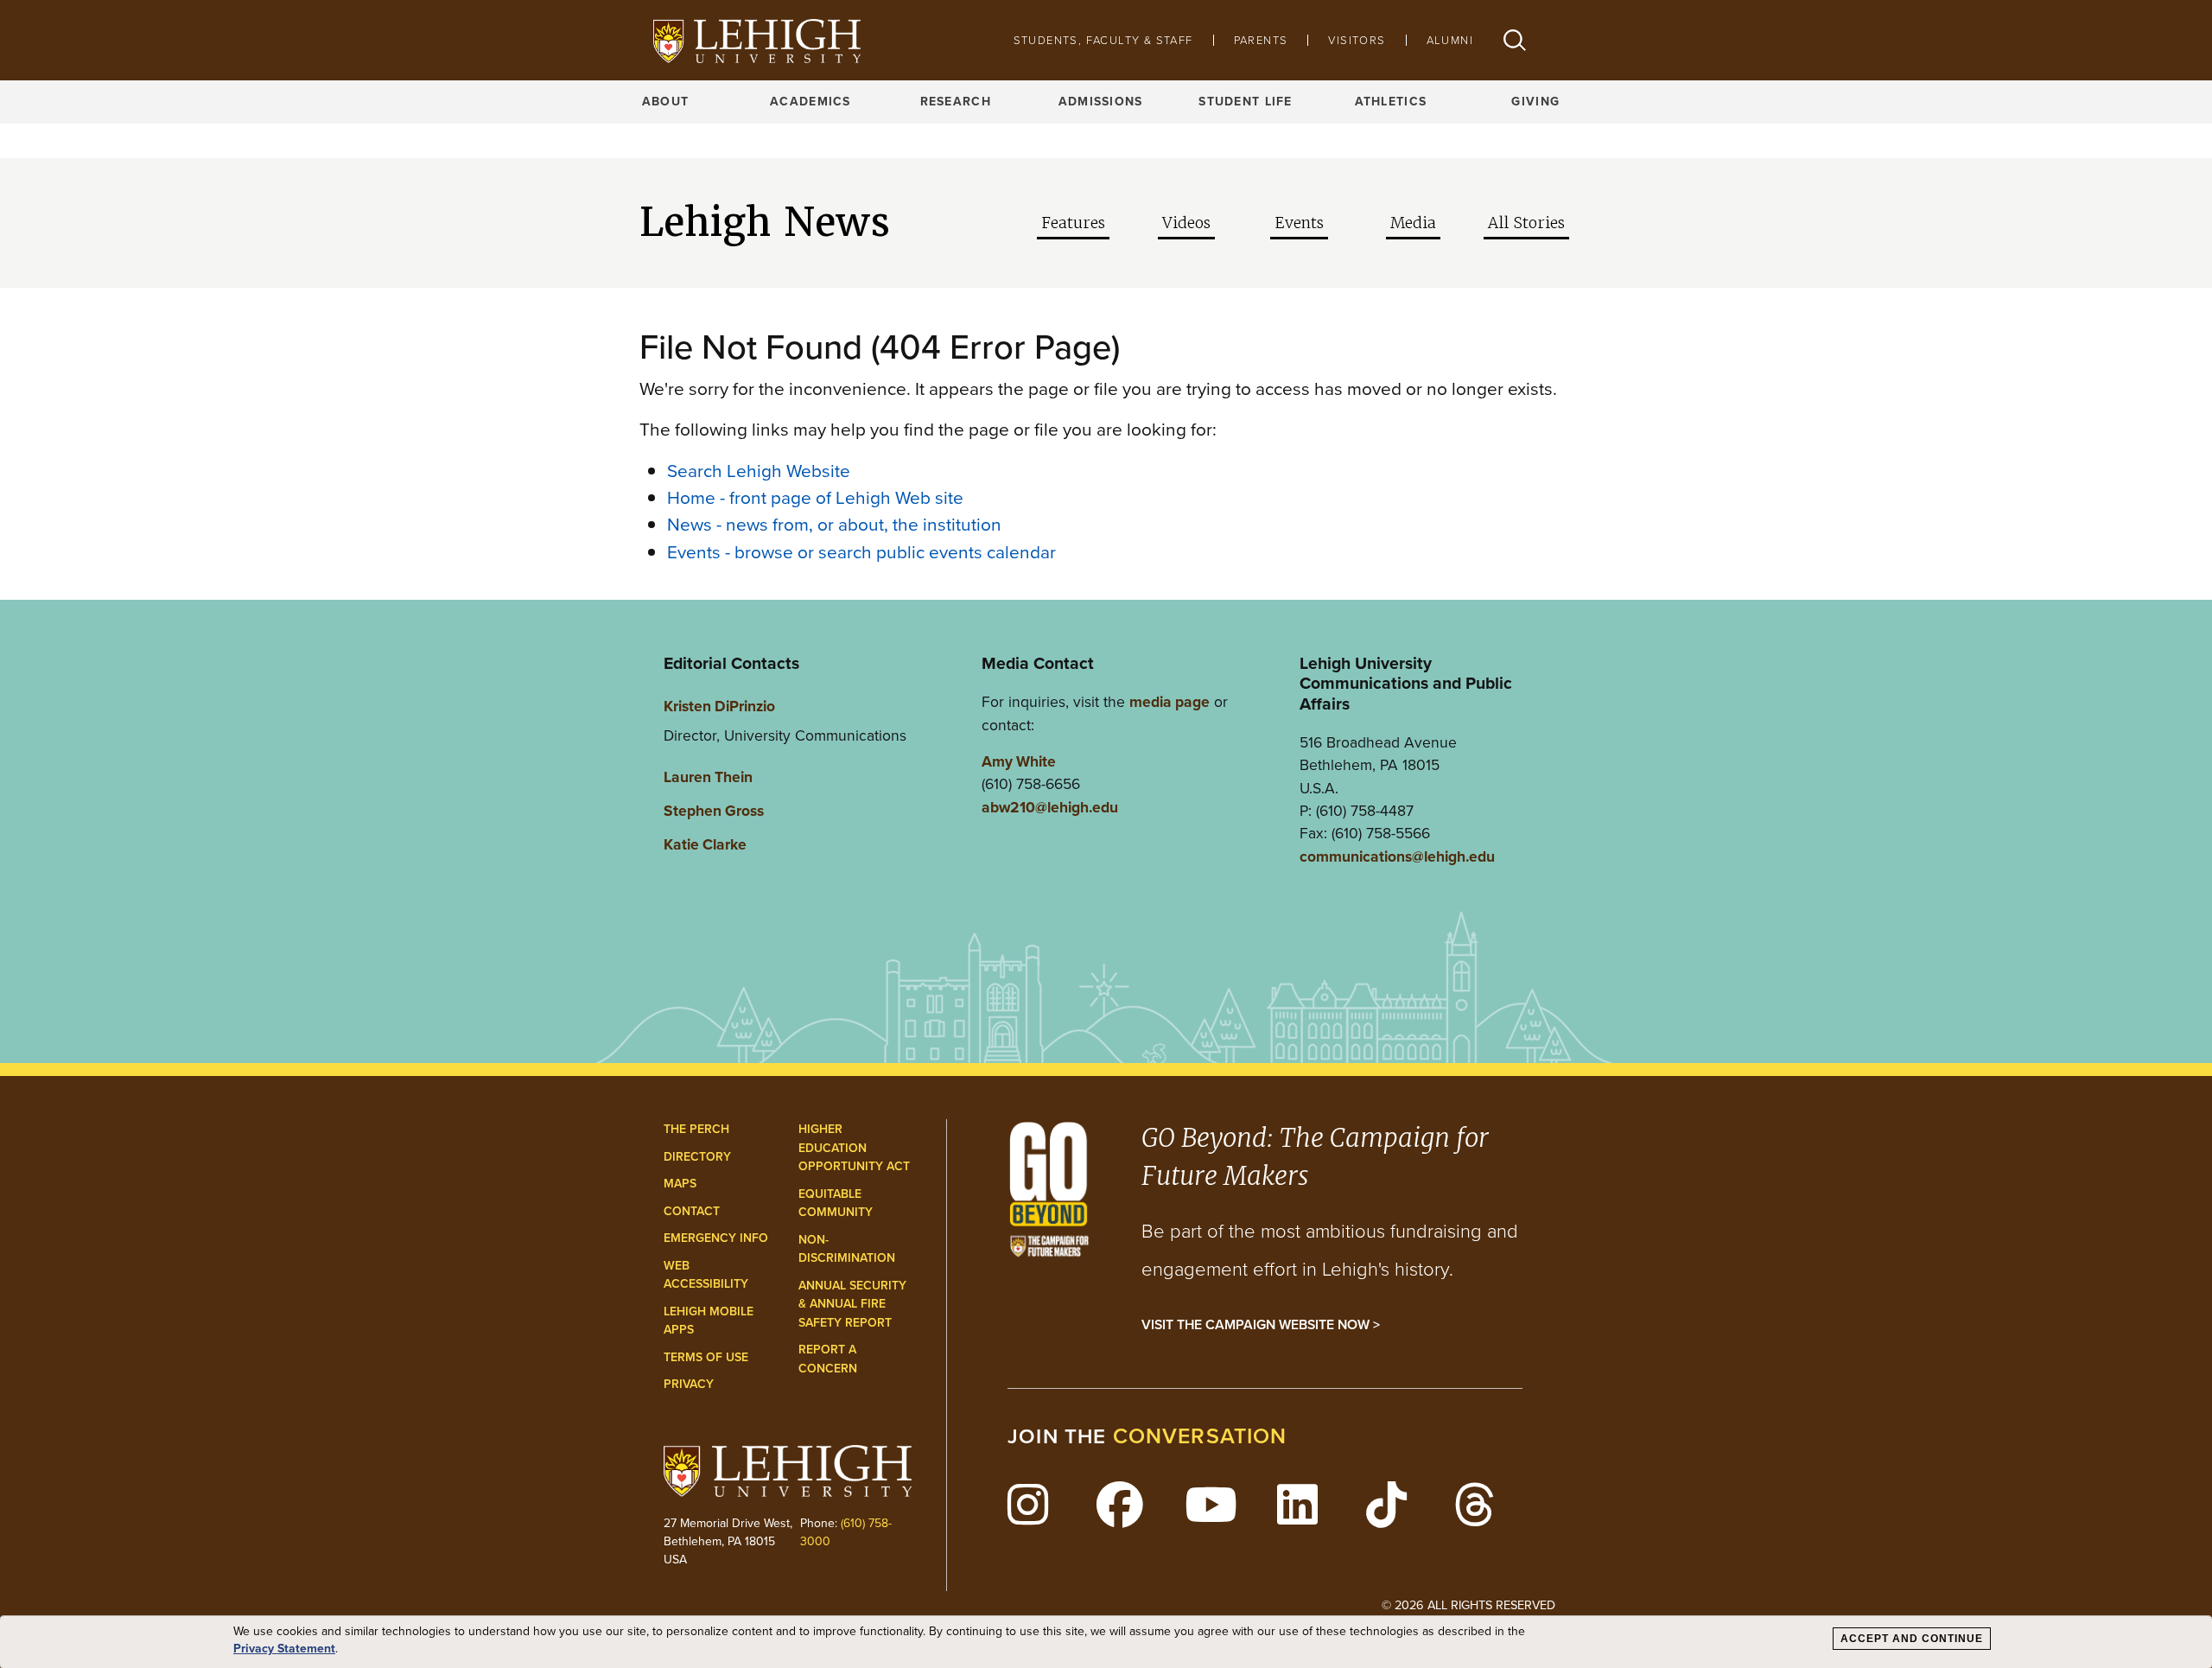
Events (1299, 223)
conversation (1200, 1436)
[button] (1515, 40)
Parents (1261, 40)
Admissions (1101, 102)
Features (1073, 223)
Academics (810, 102)
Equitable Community (836, 1203)
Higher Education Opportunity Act (854, 1148)
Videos (1186, 223)
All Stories (1526, 223)
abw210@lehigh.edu (1050, 807)
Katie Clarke (705, 844)
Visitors (1357, 40)
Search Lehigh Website (759, 471)
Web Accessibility (706, 1275)
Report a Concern (828, 1359)
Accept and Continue (1912, 1639)
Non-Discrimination (847, 1249)
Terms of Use (706, 1357)
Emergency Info (716, 1238)
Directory (697, 1157)
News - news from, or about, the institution (834, 524)
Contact (692, 1211)
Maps (680, 1184)
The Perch (696, 1129)
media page (1170, 702)
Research (956, 102)
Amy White (1019, 761)
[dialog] (1106, 1642)
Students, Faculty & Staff (1103, 40)
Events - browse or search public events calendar (861, 552)
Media (1413, 223)
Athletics (1391, 102)
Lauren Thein (708, 777)
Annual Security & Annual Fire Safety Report (852, 1304)
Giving (1535, 102)
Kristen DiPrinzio (719, 706)
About (665, 102)
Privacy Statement (284, 1649)
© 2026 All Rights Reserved (1468, 1605)
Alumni (1450, 40)
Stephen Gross (714, 811)
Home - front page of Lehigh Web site (815, 497)
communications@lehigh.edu (1397, 856)
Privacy (689, 1384)
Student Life (1245, 102)
